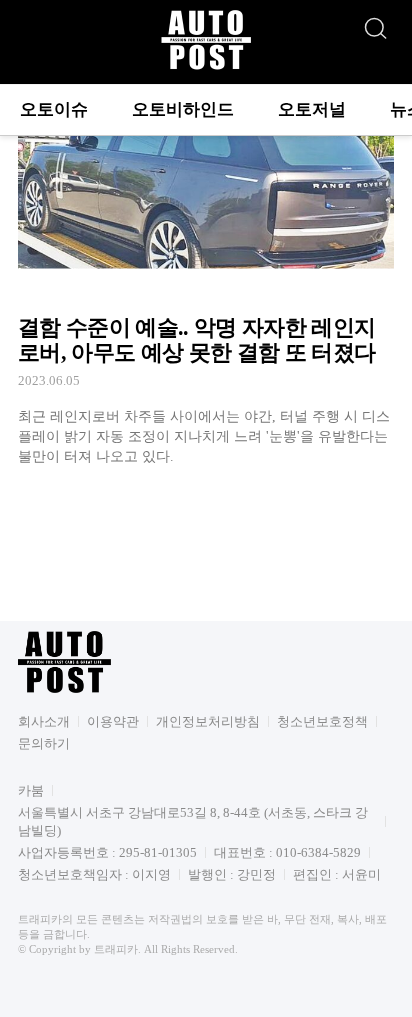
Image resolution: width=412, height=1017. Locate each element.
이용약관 (113, 721)
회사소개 (44, 721)
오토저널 (312, 109)
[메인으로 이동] (206, 66)
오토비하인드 (183, 109)
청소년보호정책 (322, 721)
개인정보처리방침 (208, 721)
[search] (375, 23)
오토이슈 (54, 109)
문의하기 (44, 743)
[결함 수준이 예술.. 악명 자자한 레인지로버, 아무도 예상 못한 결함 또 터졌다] (206, 277)
